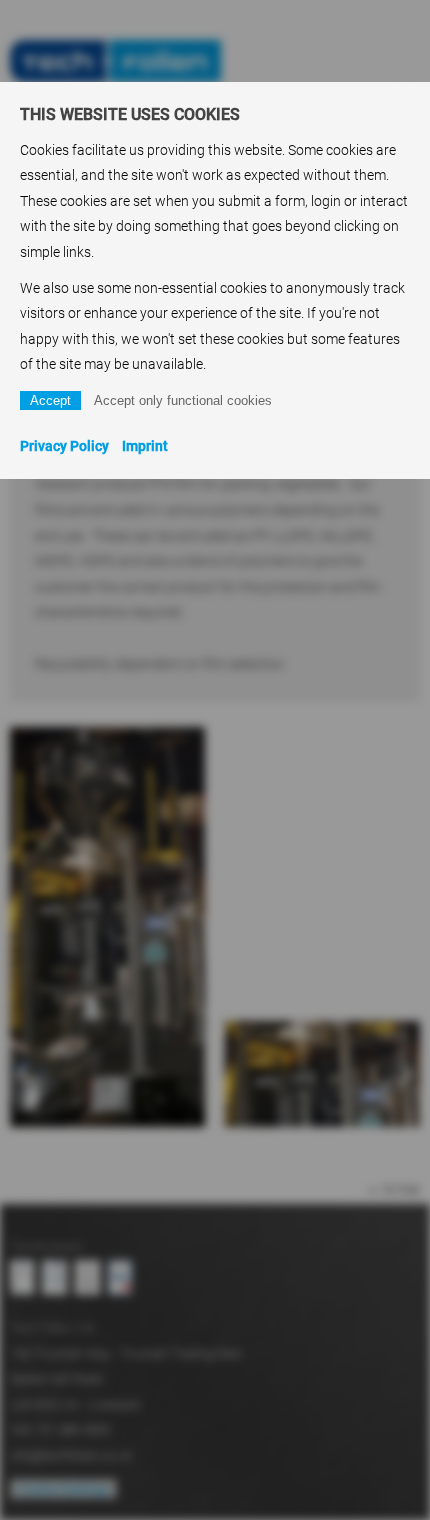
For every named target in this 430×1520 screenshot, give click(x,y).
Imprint (145, 446)
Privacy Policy (64, 446)
